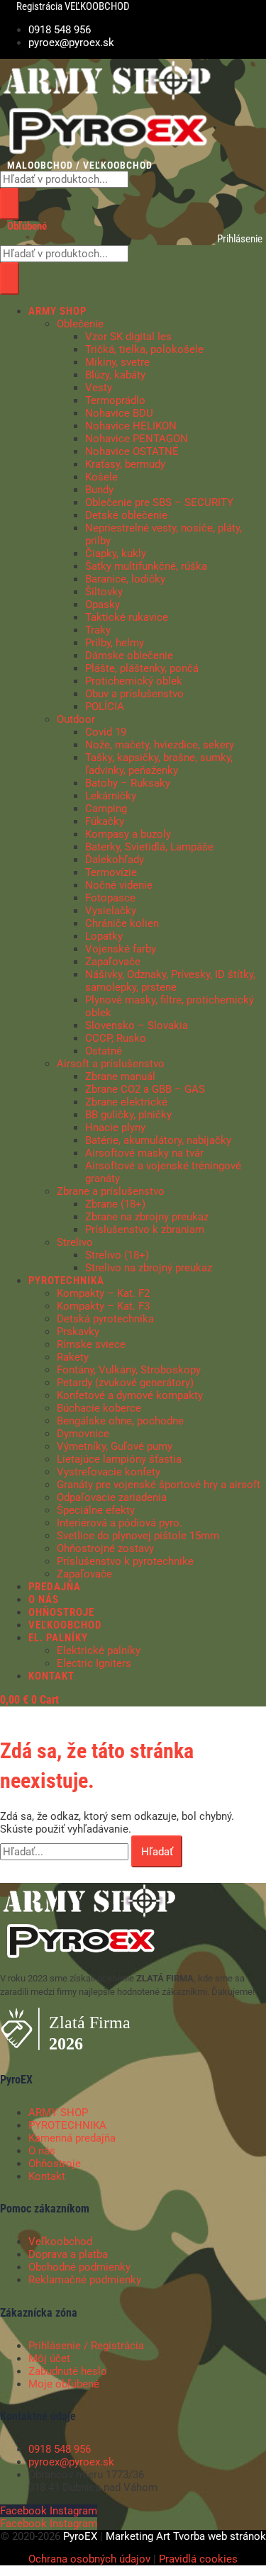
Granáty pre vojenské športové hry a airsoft (159, 1485)
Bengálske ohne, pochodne (120, 1421)
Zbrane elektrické (126, 1102)
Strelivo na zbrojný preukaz (149, 1268)
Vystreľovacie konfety (109, 1472)
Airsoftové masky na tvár (144, 1153)
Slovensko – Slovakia (137, 1025)
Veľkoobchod (60, 2242)
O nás (42, 2151)
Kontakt (47, 2176)
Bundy (99, 490)
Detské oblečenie (126, 515)
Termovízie (111, 872)
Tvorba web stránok (220, 2536)
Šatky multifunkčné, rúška (146, 566)
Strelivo (75, 1242)
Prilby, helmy (115, 643)
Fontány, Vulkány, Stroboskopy (129, 1370)
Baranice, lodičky (125, 579)
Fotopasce (110, 898)
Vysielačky (111, 911)
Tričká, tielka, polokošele (144, 349)
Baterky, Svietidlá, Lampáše (149, 847)
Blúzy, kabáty (115, 375)
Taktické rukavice (127, 617)
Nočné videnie (119, 885)
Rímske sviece (91, 1344)
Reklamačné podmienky (85, 2280)
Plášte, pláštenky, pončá (142, 668)
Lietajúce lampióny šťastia (119, 1459)
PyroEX (80, 2536)
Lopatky (104, 936)
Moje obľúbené (64, 2384)
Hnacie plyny (115, 1127)
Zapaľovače (113, 962)
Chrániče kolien (122, 923)
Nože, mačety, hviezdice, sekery (160, 745)
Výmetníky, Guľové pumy (115, 1446)
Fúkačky (105, 821)
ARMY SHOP (58, 2113)
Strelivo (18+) (117, 1255)
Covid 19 (106, 732)
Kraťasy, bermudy (125, 464)
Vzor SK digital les (128, 337)
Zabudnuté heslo (68, 2371)
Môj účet (49, 2358)
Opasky (102, 604)
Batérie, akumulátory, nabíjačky (158, 1140)
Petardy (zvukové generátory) (125, 1383)
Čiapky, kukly (116, 553)
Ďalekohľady (115, 860)
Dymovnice (83, 1434)
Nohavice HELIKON (131, 426)
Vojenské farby (121, 949)
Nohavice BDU (119, 413)
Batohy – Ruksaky (128, 783)
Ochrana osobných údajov (89, 2559)
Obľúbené (27, 226)
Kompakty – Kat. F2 (103, 1293)
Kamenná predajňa (72, 2138)
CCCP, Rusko (116, 1038)
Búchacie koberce (99, 1408)
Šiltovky (104, 592)
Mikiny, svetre (117, 362)
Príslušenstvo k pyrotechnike (125, 1561)
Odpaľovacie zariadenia (112, 1497)
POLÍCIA (105, 707)
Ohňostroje (55, 2164)
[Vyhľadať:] (66, 1852)
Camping (106, 809)
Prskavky (78, 1332)
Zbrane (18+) (115, 1204)
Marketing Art (138, 2536)
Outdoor (76, 719)
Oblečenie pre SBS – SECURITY (159, 502)
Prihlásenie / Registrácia (86, 2346)
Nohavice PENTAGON (137, 439)
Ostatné (104, 1051)
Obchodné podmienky (79, 2267)
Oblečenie (80, 324)
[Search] (10, 204)
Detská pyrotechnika (105, 1319)
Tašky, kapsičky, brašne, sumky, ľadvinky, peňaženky (159, 764)
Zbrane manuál (120, 1076)
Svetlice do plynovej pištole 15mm (138, 1536)
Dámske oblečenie (129, 656)
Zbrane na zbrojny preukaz (147, 1217)
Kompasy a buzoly (128, 834)
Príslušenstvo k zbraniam (145, 1230)
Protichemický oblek (134, 681)
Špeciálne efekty (96, 1510)
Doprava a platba (68, 2254)
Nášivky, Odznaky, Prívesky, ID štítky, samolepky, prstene (170, 981)
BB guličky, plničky (128, 1115)
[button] (147, 311)
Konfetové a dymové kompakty (130, 1395)
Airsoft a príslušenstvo (111, 1064)
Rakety (73, 1357)
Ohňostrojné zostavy (105, 1548)
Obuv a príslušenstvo (134, 694)
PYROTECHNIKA (67, 2125)
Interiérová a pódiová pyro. (120, 1523)
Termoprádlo (115, 400)
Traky (98, 630)
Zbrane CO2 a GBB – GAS (145, 1089)
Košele (101, 477)
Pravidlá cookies (198, 2559)
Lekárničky (111, 796)
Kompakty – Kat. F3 (103, 1306)
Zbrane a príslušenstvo (111, 1191)
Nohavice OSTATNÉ (132, 451)
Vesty (99, 388)
